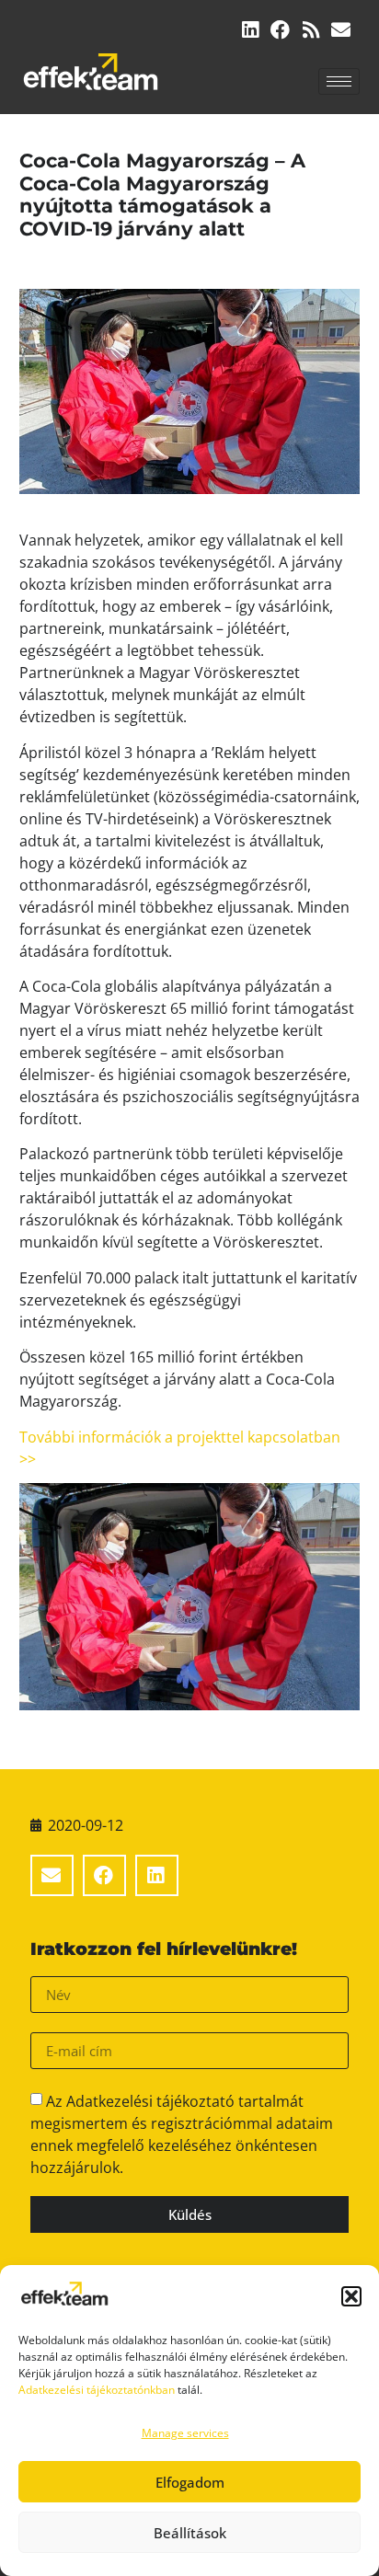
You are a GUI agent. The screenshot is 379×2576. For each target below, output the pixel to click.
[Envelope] (341, 30)
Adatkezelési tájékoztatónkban (97, 2390)
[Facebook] (280, 30)
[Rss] (310, 30)
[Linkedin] (250, 30)
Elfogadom (190, 2482)
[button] (351, 2296)
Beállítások (190, 2533)
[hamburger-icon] (339, 81)
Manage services (185, 2433)
